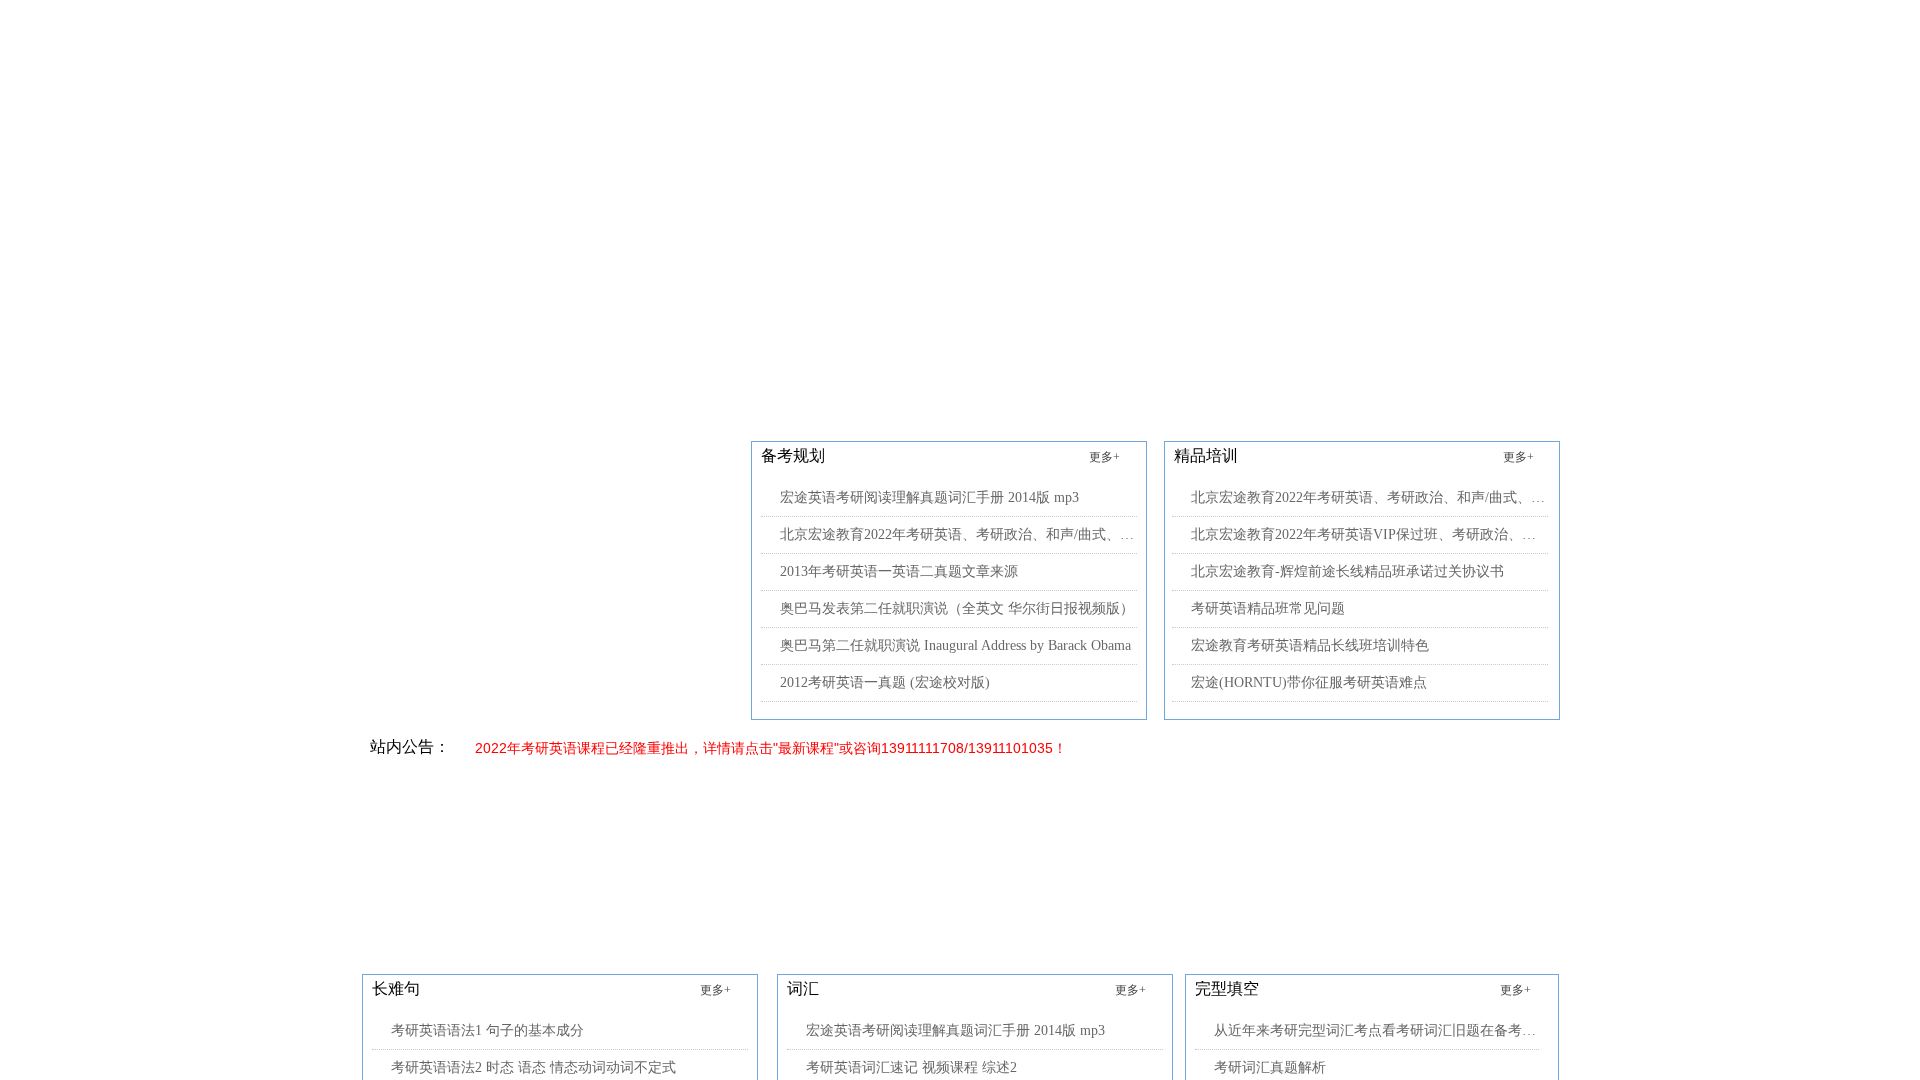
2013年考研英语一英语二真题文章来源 (899, 571)
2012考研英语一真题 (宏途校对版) (885, 682)
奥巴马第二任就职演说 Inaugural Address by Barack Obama (955, 645)
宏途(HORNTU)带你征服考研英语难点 (1309, 682)
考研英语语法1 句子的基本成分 (487, 1030)
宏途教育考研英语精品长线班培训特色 (1310, 645)
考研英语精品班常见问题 (1268, 608)
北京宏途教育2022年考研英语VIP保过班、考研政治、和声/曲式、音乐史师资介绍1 (1369, 534)
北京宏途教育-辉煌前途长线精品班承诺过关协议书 (1347, 571)
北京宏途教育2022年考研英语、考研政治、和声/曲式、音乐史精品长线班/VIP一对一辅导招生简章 (958, 534)
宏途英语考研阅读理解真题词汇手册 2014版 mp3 (929, 497)
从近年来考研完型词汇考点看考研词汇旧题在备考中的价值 (1376, 1030)
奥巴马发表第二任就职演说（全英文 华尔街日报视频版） (957, 608)
